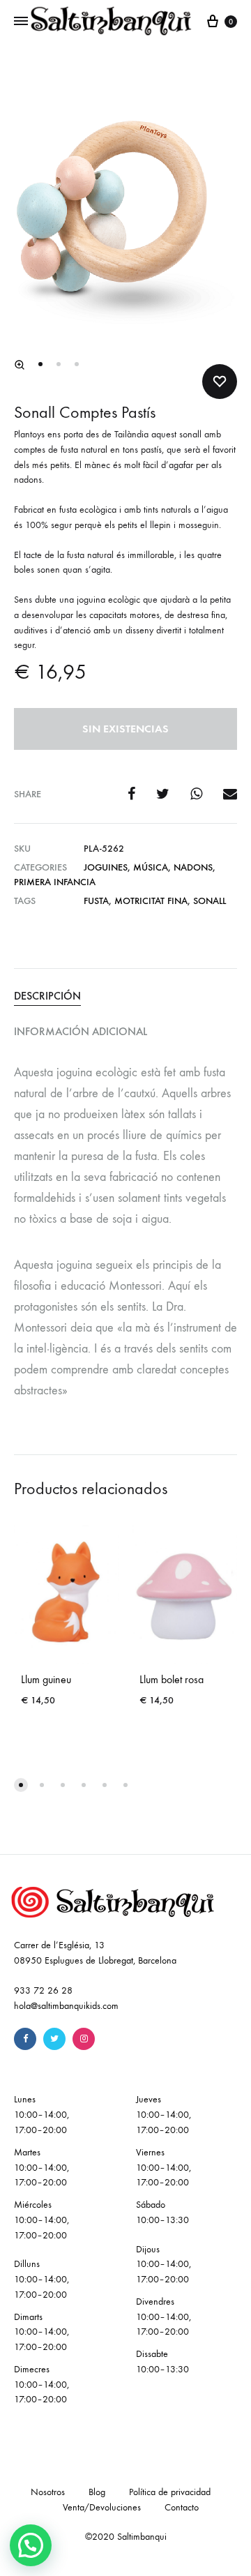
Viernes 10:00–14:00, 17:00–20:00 (163, 2168)
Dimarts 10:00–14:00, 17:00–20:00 (41, 2332)
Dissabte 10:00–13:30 (162, 2362)
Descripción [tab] (47, 996)
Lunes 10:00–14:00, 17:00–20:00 (41, 2115)
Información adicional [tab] (81, 1031)
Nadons (193, 867)
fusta (96, 901)
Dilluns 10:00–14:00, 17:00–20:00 (41, 2279)
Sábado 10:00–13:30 (162, 2212)
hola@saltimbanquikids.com (66, 2006)
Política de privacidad (170, 2492)
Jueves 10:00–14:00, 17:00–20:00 (163, 2115)
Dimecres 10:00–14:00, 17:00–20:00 (41, 2385)
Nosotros (48, 2492)
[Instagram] (84, 2039)
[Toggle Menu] (21, 22)
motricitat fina (151, 901)
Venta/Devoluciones (102, 2507)
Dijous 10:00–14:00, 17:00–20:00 (163, 2265)
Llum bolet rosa (172, 1679)
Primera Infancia (55, 882)
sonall (210, 901)
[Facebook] (25, 2039)
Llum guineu (46, 1679)
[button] (20, 365)
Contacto (182, 2507)
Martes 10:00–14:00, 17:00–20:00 (41, 2168)
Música (151, 867)
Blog (97, 2492)
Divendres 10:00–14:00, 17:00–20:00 (163, 2317)
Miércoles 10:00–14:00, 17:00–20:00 (41, 2220)
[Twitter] (54, 2039)
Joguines (106, 867)
